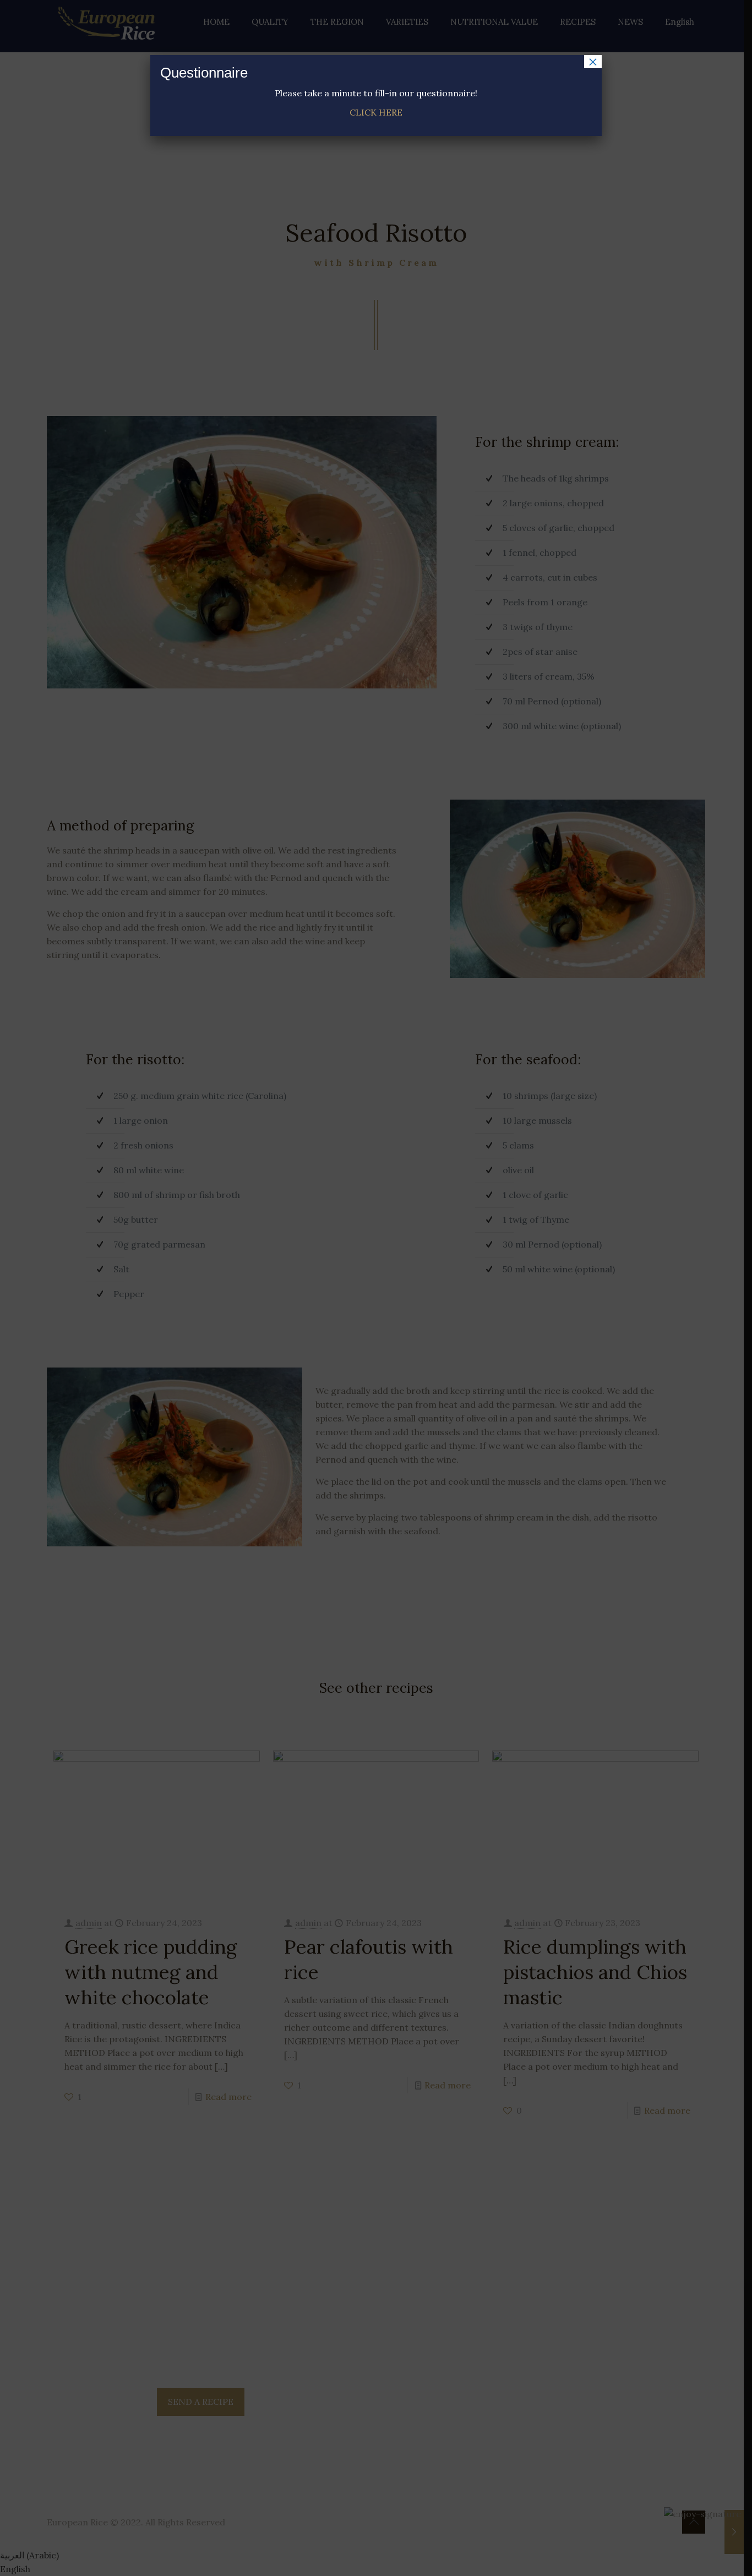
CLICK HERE (376, 112)
